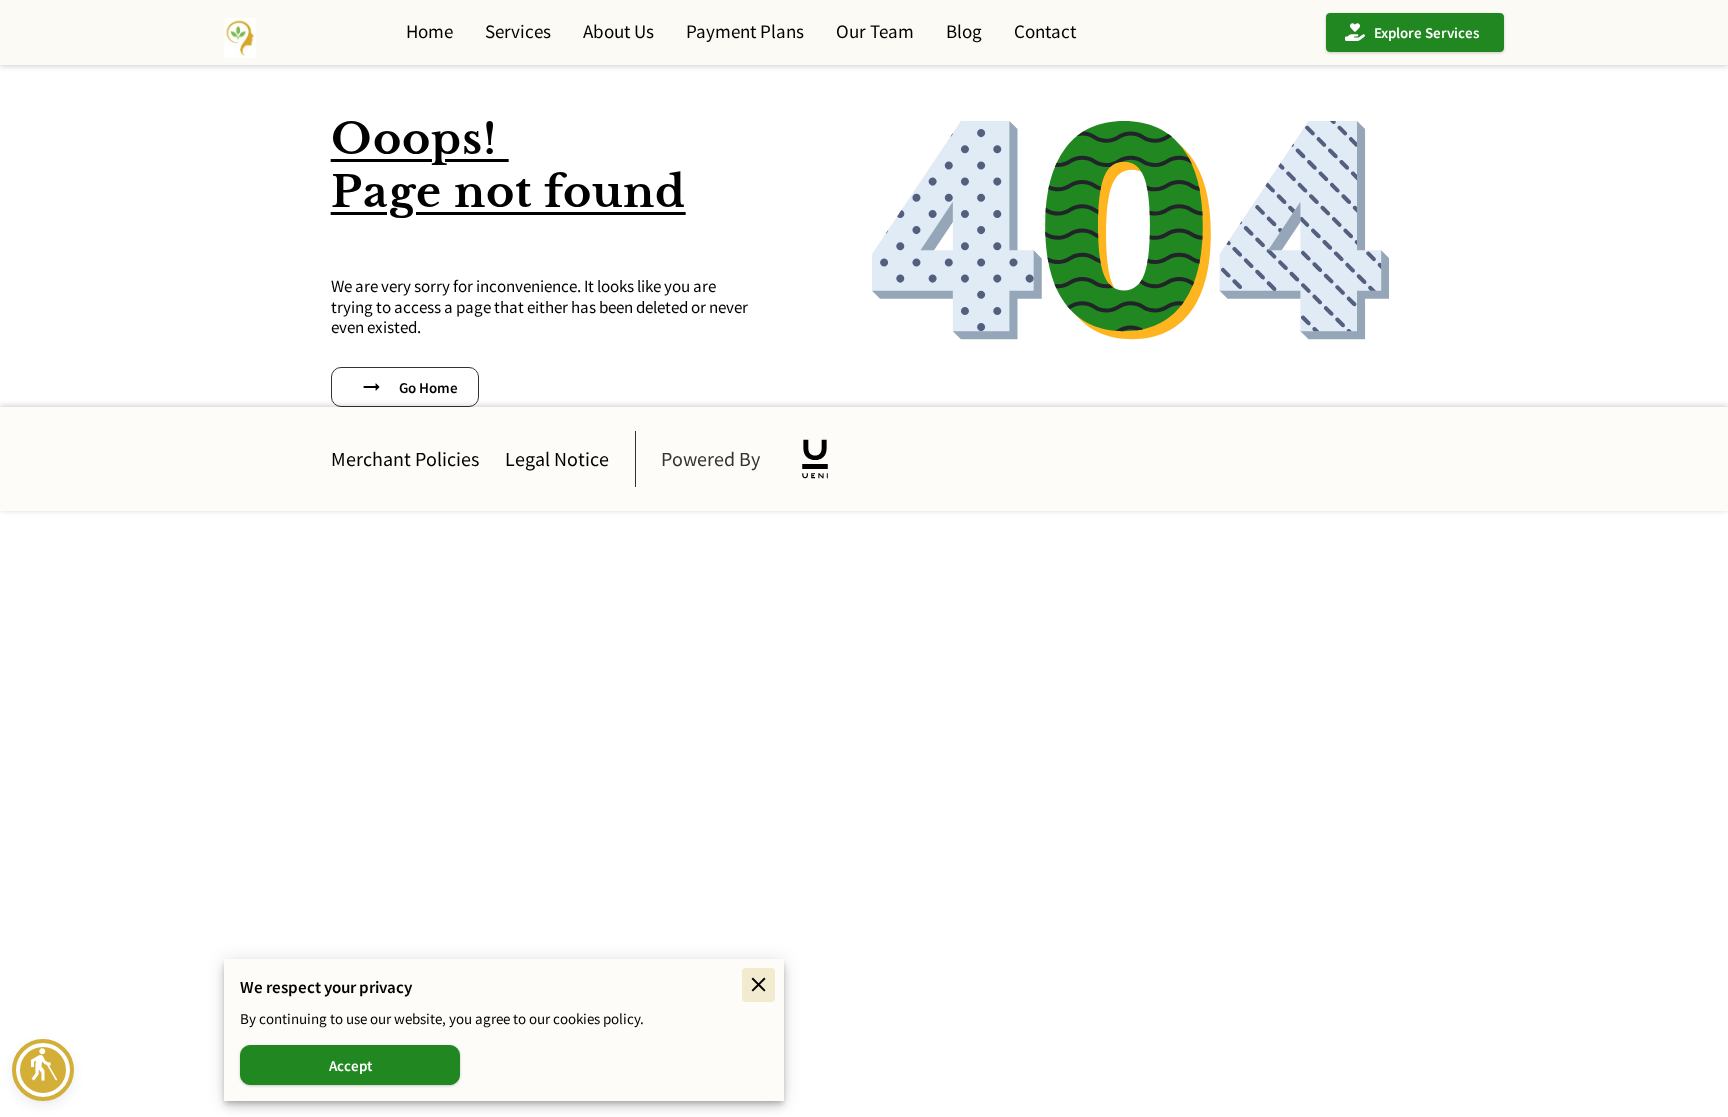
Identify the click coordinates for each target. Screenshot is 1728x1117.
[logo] (815, 459)
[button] (43, 1070)
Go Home (428, 387)
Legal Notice (557, 459)
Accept (350, 1065)
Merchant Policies (405, 459)
